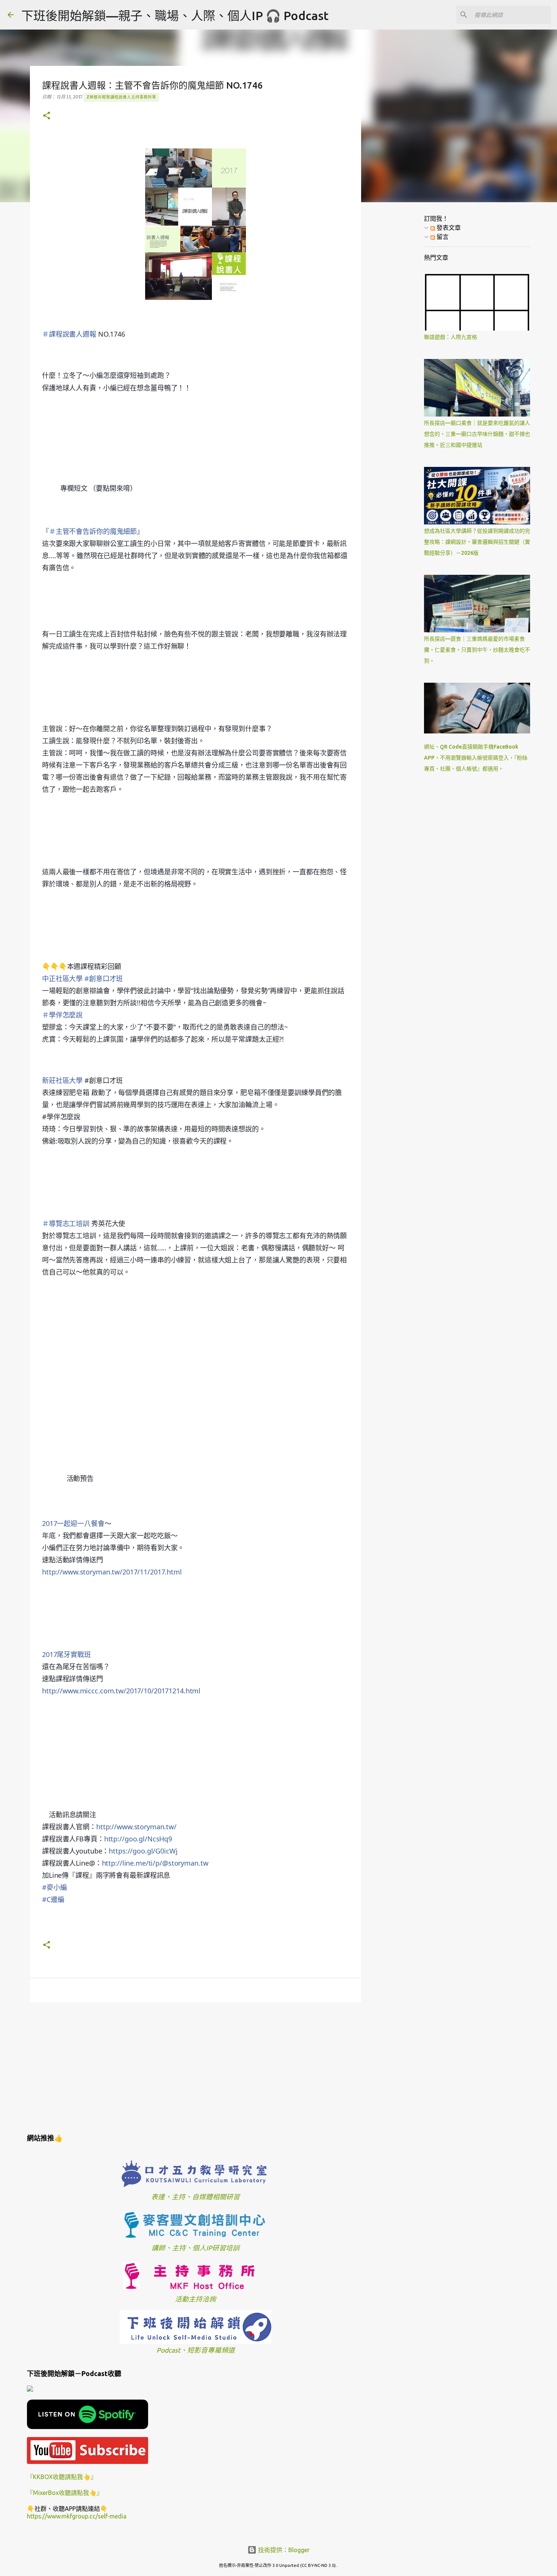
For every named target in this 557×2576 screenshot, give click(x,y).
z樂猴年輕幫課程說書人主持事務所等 (121, 97)
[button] (47, 116)
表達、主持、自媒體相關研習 (196, 2197)
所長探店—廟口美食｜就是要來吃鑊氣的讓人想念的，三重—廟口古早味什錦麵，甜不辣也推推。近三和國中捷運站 (477, 434)
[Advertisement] (196, 2067)
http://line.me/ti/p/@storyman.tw (155, 1863)
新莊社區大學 (62, 1080)
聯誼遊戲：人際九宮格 (451, 337)
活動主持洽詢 (196, 2299)
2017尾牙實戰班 (66, 1654)
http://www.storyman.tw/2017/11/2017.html (112, 1572)
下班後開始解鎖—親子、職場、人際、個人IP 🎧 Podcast (175, 16)
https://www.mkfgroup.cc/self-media (77, 2516)
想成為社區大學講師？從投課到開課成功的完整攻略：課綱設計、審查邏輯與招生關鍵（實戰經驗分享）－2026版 (477, 542)
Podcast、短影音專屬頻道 (196, 2350)
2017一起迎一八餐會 (73, 1523)
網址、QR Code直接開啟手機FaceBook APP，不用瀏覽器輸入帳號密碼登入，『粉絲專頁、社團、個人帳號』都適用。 (476, 758)
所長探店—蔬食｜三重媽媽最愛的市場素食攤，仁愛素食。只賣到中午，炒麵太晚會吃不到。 (477, 650)
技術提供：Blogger (283, 2550)
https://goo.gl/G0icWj (143, 1851)
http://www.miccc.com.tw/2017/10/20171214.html (121, 1691)
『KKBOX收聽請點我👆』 (62, 2477)
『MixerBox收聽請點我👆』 (65, 2493)
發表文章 (448, 228)
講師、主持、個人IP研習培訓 (196, 2248)
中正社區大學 (62, 978)
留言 (442, 237)
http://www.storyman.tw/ (136, 1827)
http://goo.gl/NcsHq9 (138, 1839)
